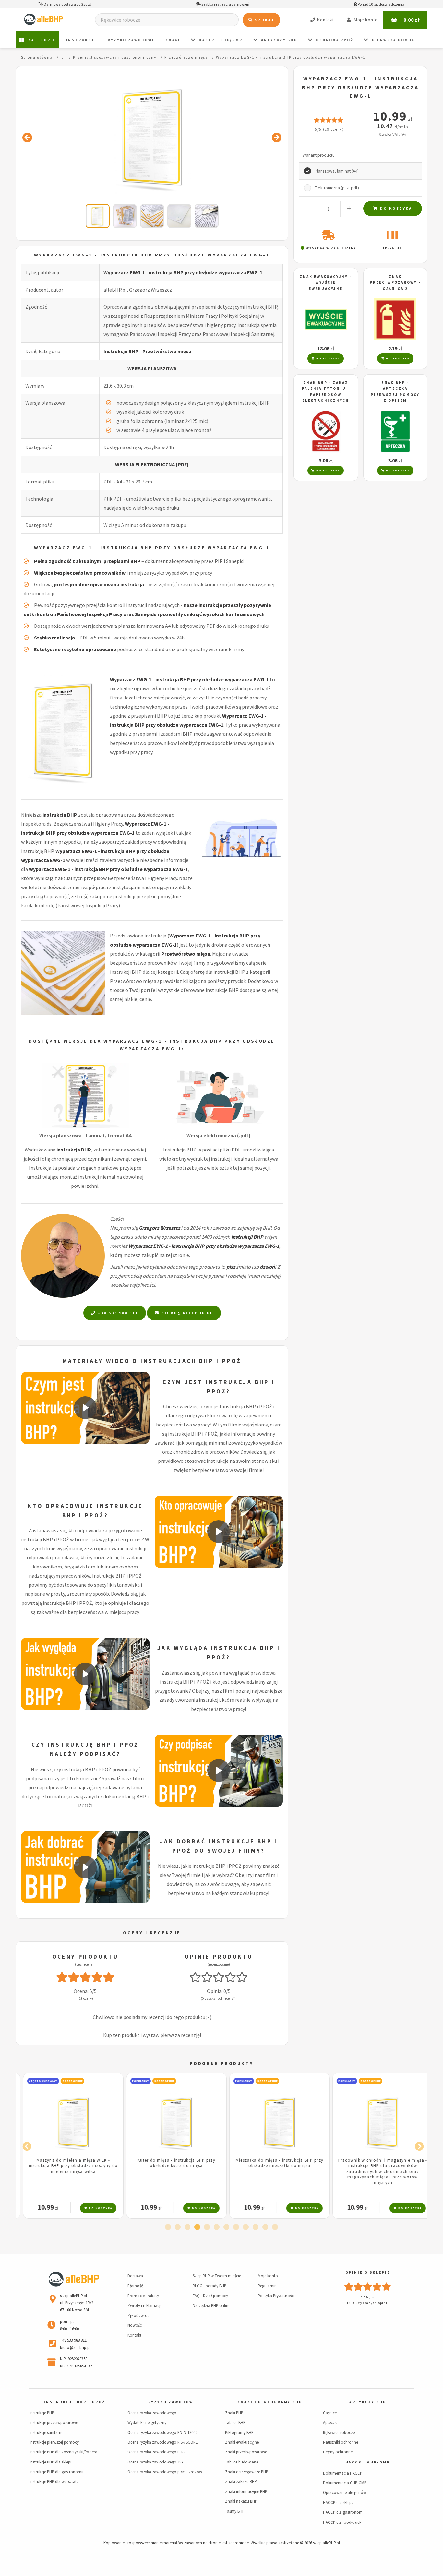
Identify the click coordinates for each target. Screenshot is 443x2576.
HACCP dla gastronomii (344, 2512)
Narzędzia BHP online (211, 2305)
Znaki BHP (234, 2413)
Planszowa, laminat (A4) (337, 171)
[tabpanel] (67, 2146)
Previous (25, 2145)
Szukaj (264, 20)
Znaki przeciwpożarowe (246, 2452)
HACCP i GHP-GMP (368, 2462)
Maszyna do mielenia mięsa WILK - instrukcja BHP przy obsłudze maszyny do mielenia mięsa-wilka (67, 2166)
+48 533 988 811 (117, 1313)
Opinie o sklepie (368, 2272)
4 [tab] (197, 2227)
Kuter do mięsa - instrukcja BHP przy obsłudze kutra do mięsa (170, 2163)
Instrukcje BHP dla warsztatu (54, 2481)
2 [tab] (178, 2227)
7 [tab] (226, 2227)
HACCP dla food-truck (342, 2522)
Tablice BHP (235, 2422)
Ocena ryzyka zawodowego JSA (156, 2462)
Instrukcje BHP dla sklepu (51, 2462)
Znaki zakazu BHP (241, 2481)
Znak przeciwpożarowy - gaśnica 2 (395, 283)
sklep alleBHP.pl (326, 2543)
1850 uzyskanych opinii (368, 2303)
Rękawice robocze (339, 2432)
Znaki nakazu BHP (241, 2501)
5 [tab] (207, 2227)
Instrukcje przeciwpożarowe (54, 2422)
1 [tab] (168, 2227)
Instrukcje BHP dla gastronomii (56, 2472)
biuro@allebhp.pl (186, 1313)
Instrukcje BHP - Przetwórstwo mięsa (147, 351)
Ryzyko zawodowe (131, 40)
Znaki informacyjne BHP (246, 2491)
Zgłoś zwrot (138, 2315)
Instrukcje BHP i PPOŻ (74, 2402)
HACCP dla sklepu (338, 2502)
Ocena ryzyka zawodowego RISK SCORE (162, 2442)
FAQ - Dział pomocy (210, 2296)
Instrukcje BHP (42, 2413)
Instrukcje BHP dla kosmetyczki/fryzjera (63, 2452)
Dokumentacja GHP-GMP (345, 2483)
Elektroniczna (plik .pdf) (337, 188)
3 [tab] (187, 2227)
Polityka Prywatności (276, 2296)
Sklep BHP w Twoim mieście (217, 2276)
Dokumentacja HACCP (343, 2473)
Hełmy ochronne (338, 2452)
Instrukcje (82, 40)
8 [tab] (236, 2227)
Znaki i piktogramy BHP (270, 2402)
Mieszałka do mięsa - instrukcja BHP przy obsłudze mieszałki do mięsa (273, 2163)
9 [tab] (246, 2227)
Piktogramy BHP (239, 2432)
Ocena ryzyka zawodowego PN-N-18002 (162, 2432)
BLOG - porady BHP (210, 2286)
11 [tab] (265, 2227)
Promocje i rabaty (143, 2296)
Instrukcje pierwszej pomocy (54, 2442)
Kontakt (134, 2335)
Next (418, 2145)
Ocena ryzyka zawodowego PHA (156, 2452)
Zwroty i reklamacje (145, 2305)
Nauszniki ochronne (341, 2442)
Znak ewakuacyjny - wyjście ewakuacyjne (326, 283)
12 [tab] (275, 2227)
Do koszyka (395, 208)
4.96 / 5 (368, 2297)
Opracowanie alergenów (345, 2492)
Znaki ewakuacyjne (242, 2442)
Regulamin (267, 2286)
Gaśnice (330, 2413)
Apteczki (330, 2422)
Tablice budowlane (242, 2462)
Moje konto (268, 2276)
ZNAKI (173, 40)
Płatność (135, 2286)
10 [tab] (256, 2227)
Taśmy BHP (235, 2511)
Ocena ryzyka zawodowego (152, 2413)
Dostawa (135, 2276)
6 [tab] (217, 2227)
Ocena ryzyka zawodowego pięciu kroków (165, 2472)
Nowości (135, 2325)
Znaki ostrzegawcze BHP (247, 2472)
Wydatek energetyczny (147, 2422)
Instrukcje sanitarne (46, 2432)
